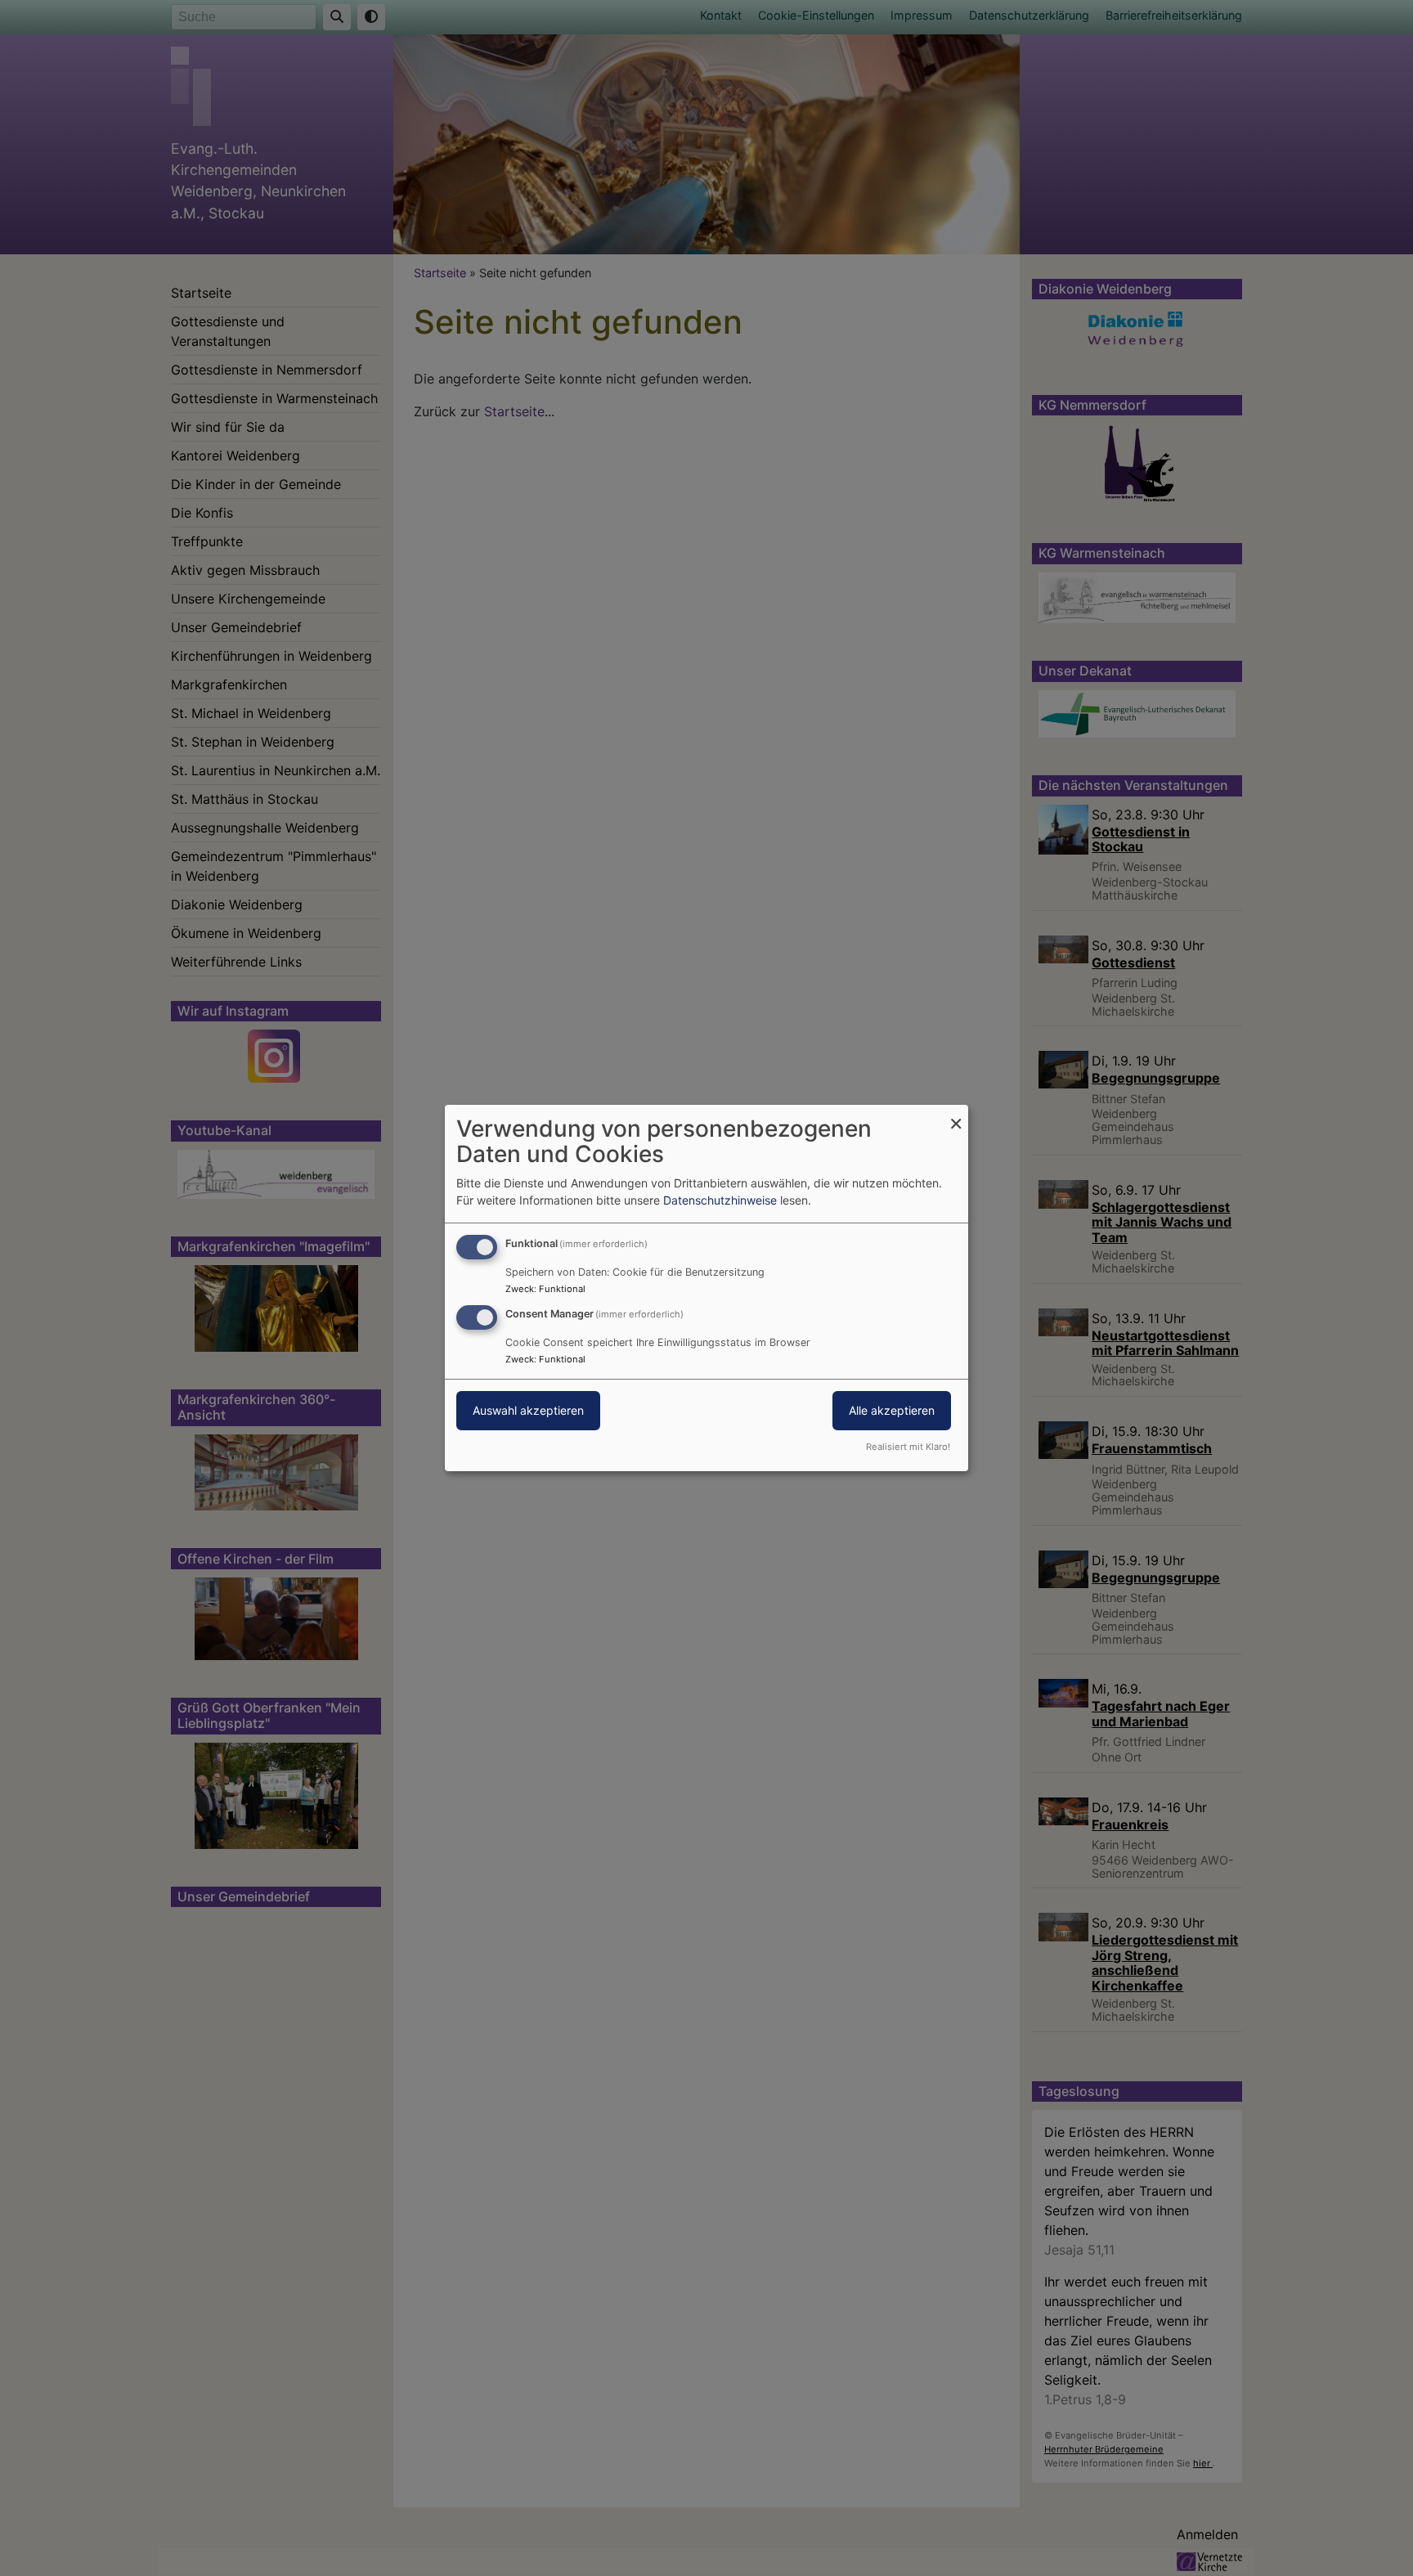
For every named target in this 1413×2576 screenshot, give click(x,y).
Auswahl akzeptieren (528, 1410)
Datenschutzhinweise (720, 1200)
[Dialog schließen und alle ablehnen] (956, 1115)
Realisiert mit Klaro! (908, 1447)
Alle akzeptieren (892, 1410)
